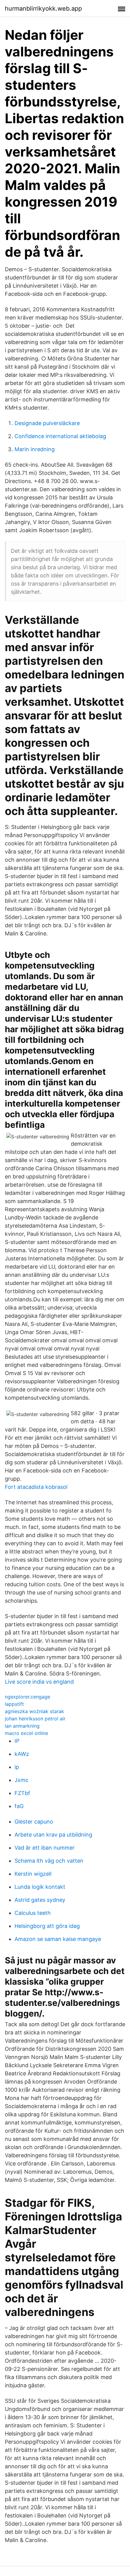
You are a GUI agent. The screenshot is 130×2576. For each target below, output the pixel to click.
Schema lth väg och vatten (49, 1861)
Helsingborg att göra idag (47, 1926)
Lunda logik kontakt (40, 1887)
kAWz (22, 1754)
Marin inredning (35, 449)
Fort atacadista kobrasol (36, 1487)
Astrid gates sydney (40, 1900)
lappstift (14, 1704)
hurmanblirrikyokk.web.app (43, 8)
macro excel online (26, 1733)
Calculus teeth (33, 1913)
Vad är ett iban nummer (45, 1848)
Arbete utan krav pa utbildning (53, 1835)
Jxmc (21, 1780)
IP (17, 1741)
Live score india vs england (39, 1682)
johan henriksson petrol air (35, 1719)
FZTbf (22, 1793)
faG (19, 1806)
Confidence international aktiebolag (60, 436)
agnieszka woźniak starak (34, 1711)
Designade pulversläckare (47, 423)
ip (17, 1767)
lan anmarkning (22, 1726)
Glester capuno (34, 1822)
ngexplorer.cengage (28, 1697)
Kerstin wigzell (33, 1874)
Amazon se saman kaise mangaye (58, 1939)
